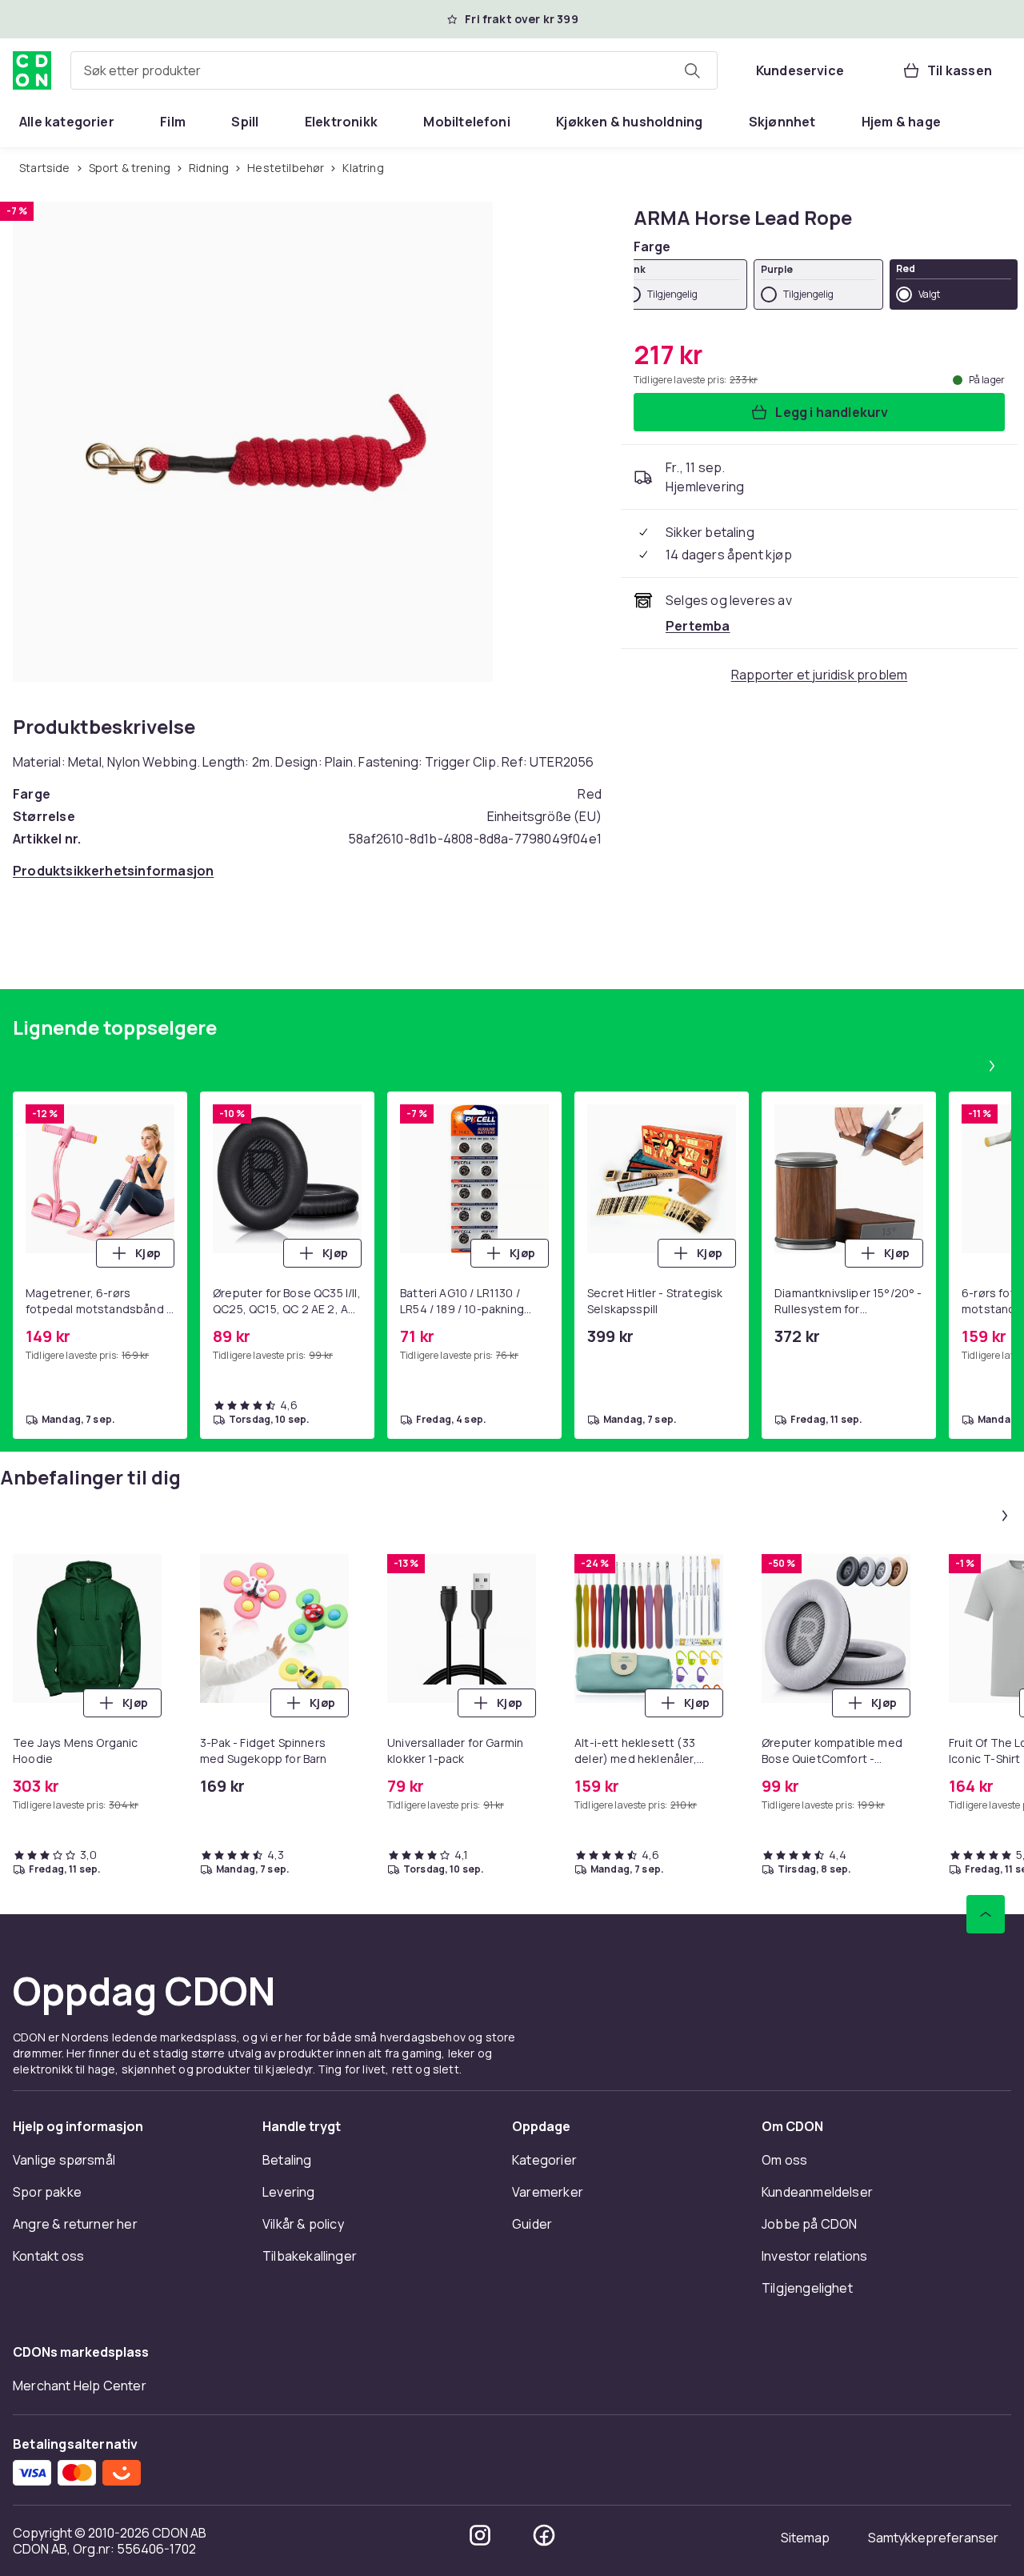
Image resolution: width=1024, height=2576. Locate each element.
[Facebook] (544, 2535)
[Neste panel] (992, 1066)
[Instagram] (480, 2535)
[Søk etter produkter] (692, 70)
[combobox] (394, 70)
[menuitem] (67, 122)
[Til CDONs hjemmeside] (32, 70)
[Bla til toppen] (986, 1914)
